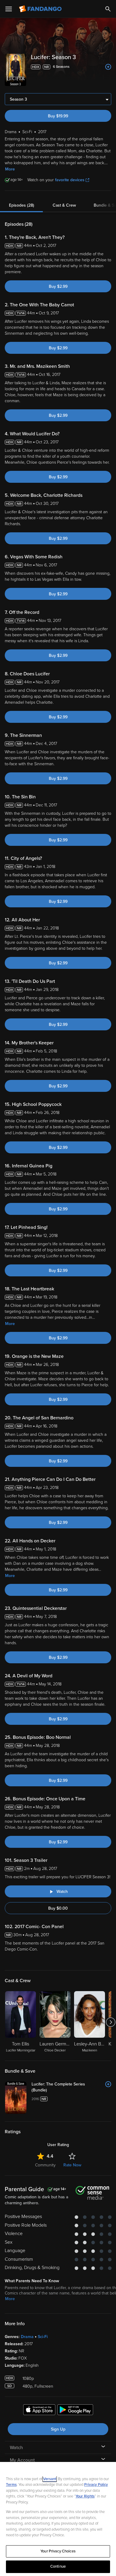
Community (45, 2165)
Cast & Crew (64, 205)
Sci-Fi (43, 2337)
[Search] (108, 9)
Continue (58, 2566)
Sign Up (58, 2429)
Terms (11, 2485)
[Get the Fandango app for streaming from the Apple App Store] (39, 2411)
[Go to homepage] (41, 9)
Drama (27, 2337)
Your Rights (85, 2496)
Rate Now (72, 2165)
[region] (58, 2519)
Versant (50, 2479)
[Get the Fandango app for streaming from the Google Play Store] (75, 2411)
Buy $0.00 (58, 1908)
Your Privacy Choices (58, 2551)
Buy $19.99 (58, 116)
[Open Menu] (9, 9)
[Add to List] (108, 67)
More (10, 169)
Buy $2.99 (58, 286)
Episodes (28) (22, 205)
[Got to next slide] (110, 2022)
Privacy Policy (96, 2485)
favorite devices (70, 180)
